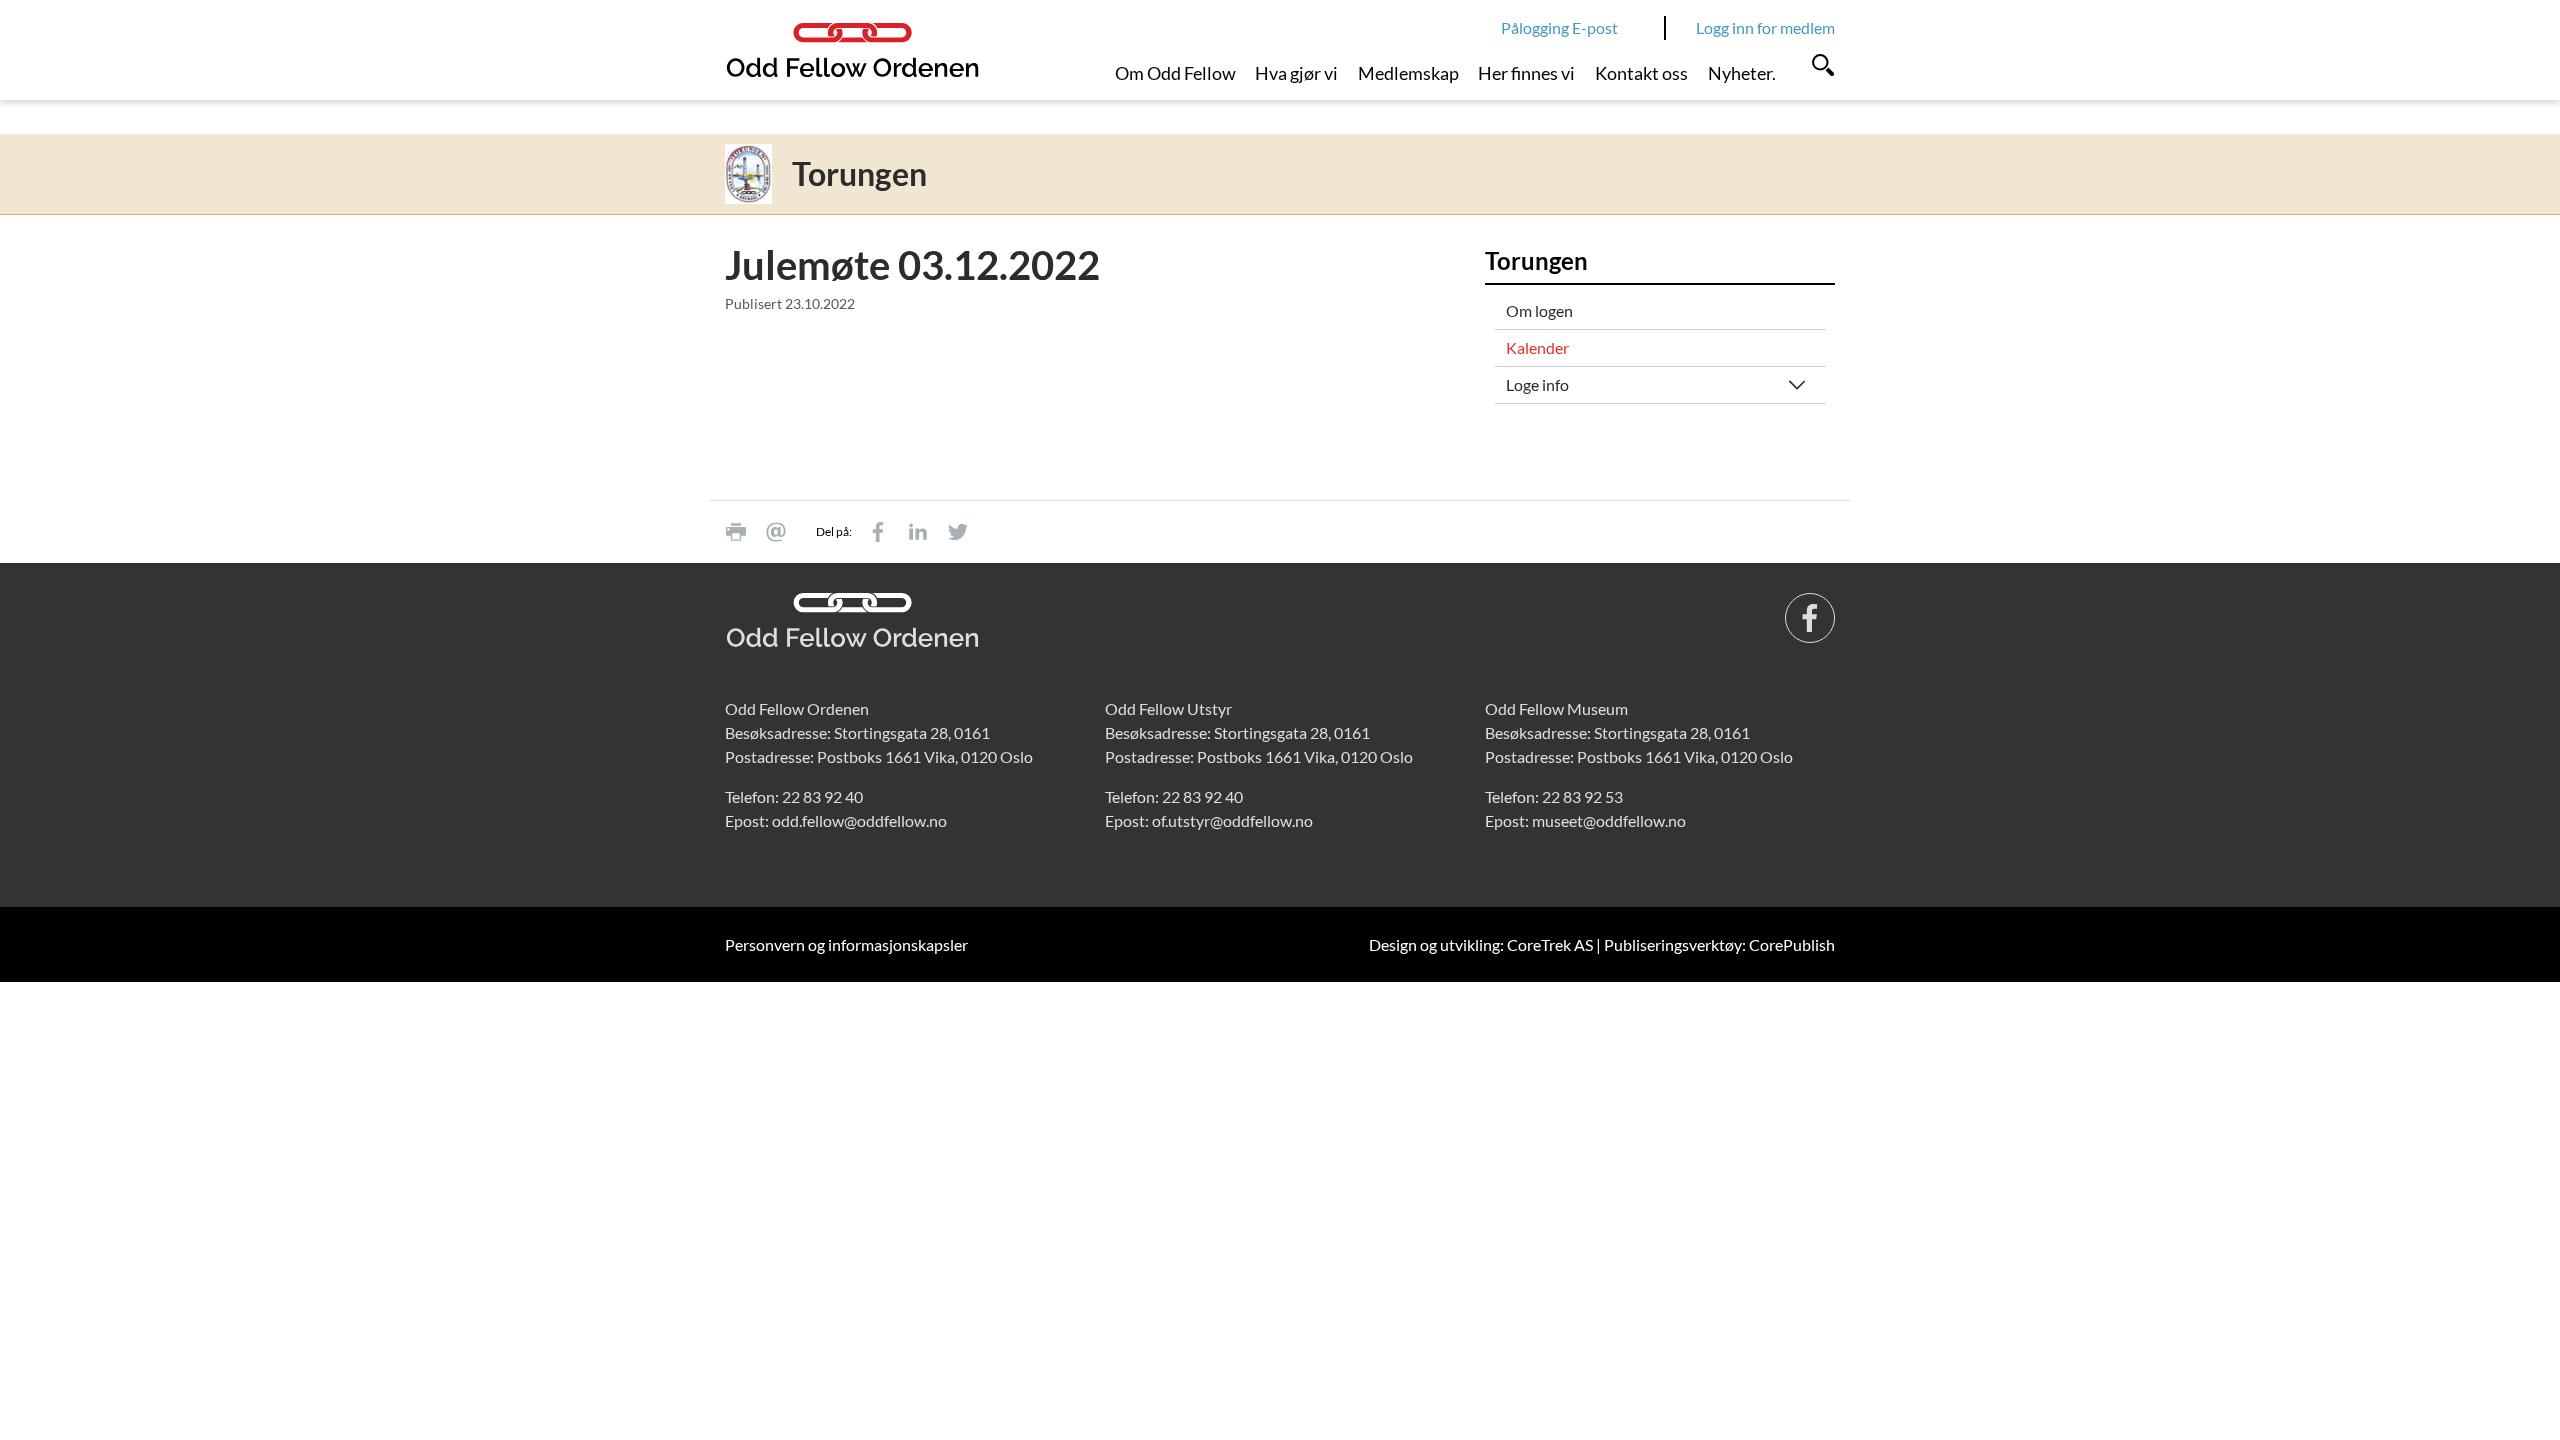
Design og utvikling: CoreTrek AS (1481, 944)
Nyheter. (1742, 73)
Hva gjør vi (1296, 73)
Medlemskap (1408, 73)
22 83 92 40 (822, 796)
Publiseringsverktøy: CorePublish (1719, 944)
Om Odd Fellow (1175, 73)
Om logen (1539, 310)
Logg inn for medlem (1765, 27)
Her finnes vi (1526, 73)
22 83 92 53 (1582, 796)
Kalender (1537, 347)
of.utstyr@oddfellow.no (1232, 820)
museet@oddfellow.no (1609, 820)
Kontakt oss (1641, 73)
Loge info (1537, 384)
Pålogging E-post (1559, 27)
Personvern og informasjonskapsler (846, 944)
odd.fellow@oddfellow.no (859, 820)
